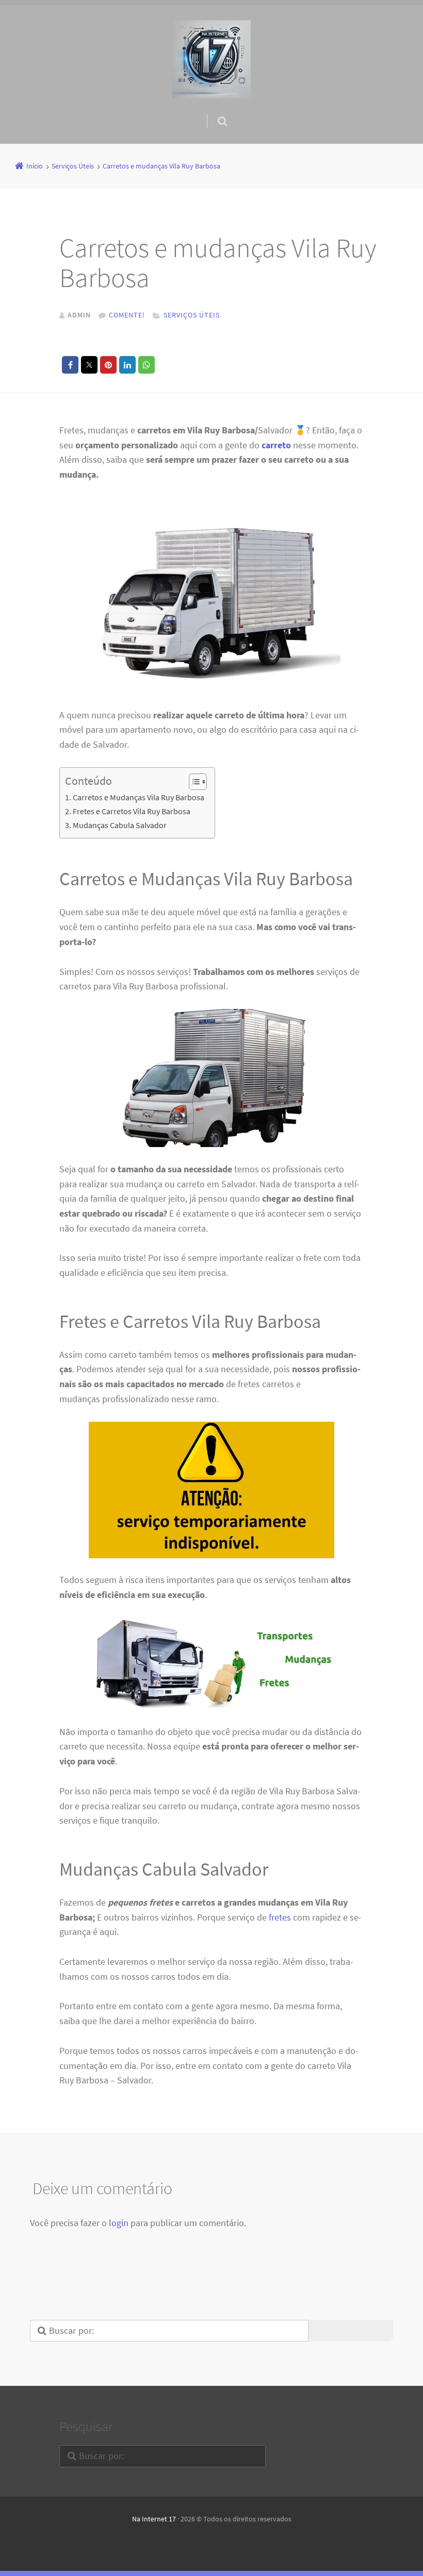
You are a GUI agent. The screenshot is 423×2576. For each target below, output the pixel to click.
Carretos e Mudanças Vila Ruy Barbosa (139, 797)
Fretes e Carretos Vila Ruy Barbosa (132, 811)
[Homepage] (211, 59)
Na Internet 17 (154, 2519)
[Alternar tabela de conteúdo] (193, 782)
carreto (276, 445)
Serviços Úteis (192, 315)
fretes (280, 1917)
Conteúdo (88, 781)
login (119, 2223)
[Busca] (213, 111)
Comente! (127, 315)
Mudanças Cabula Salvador (120, 825)
